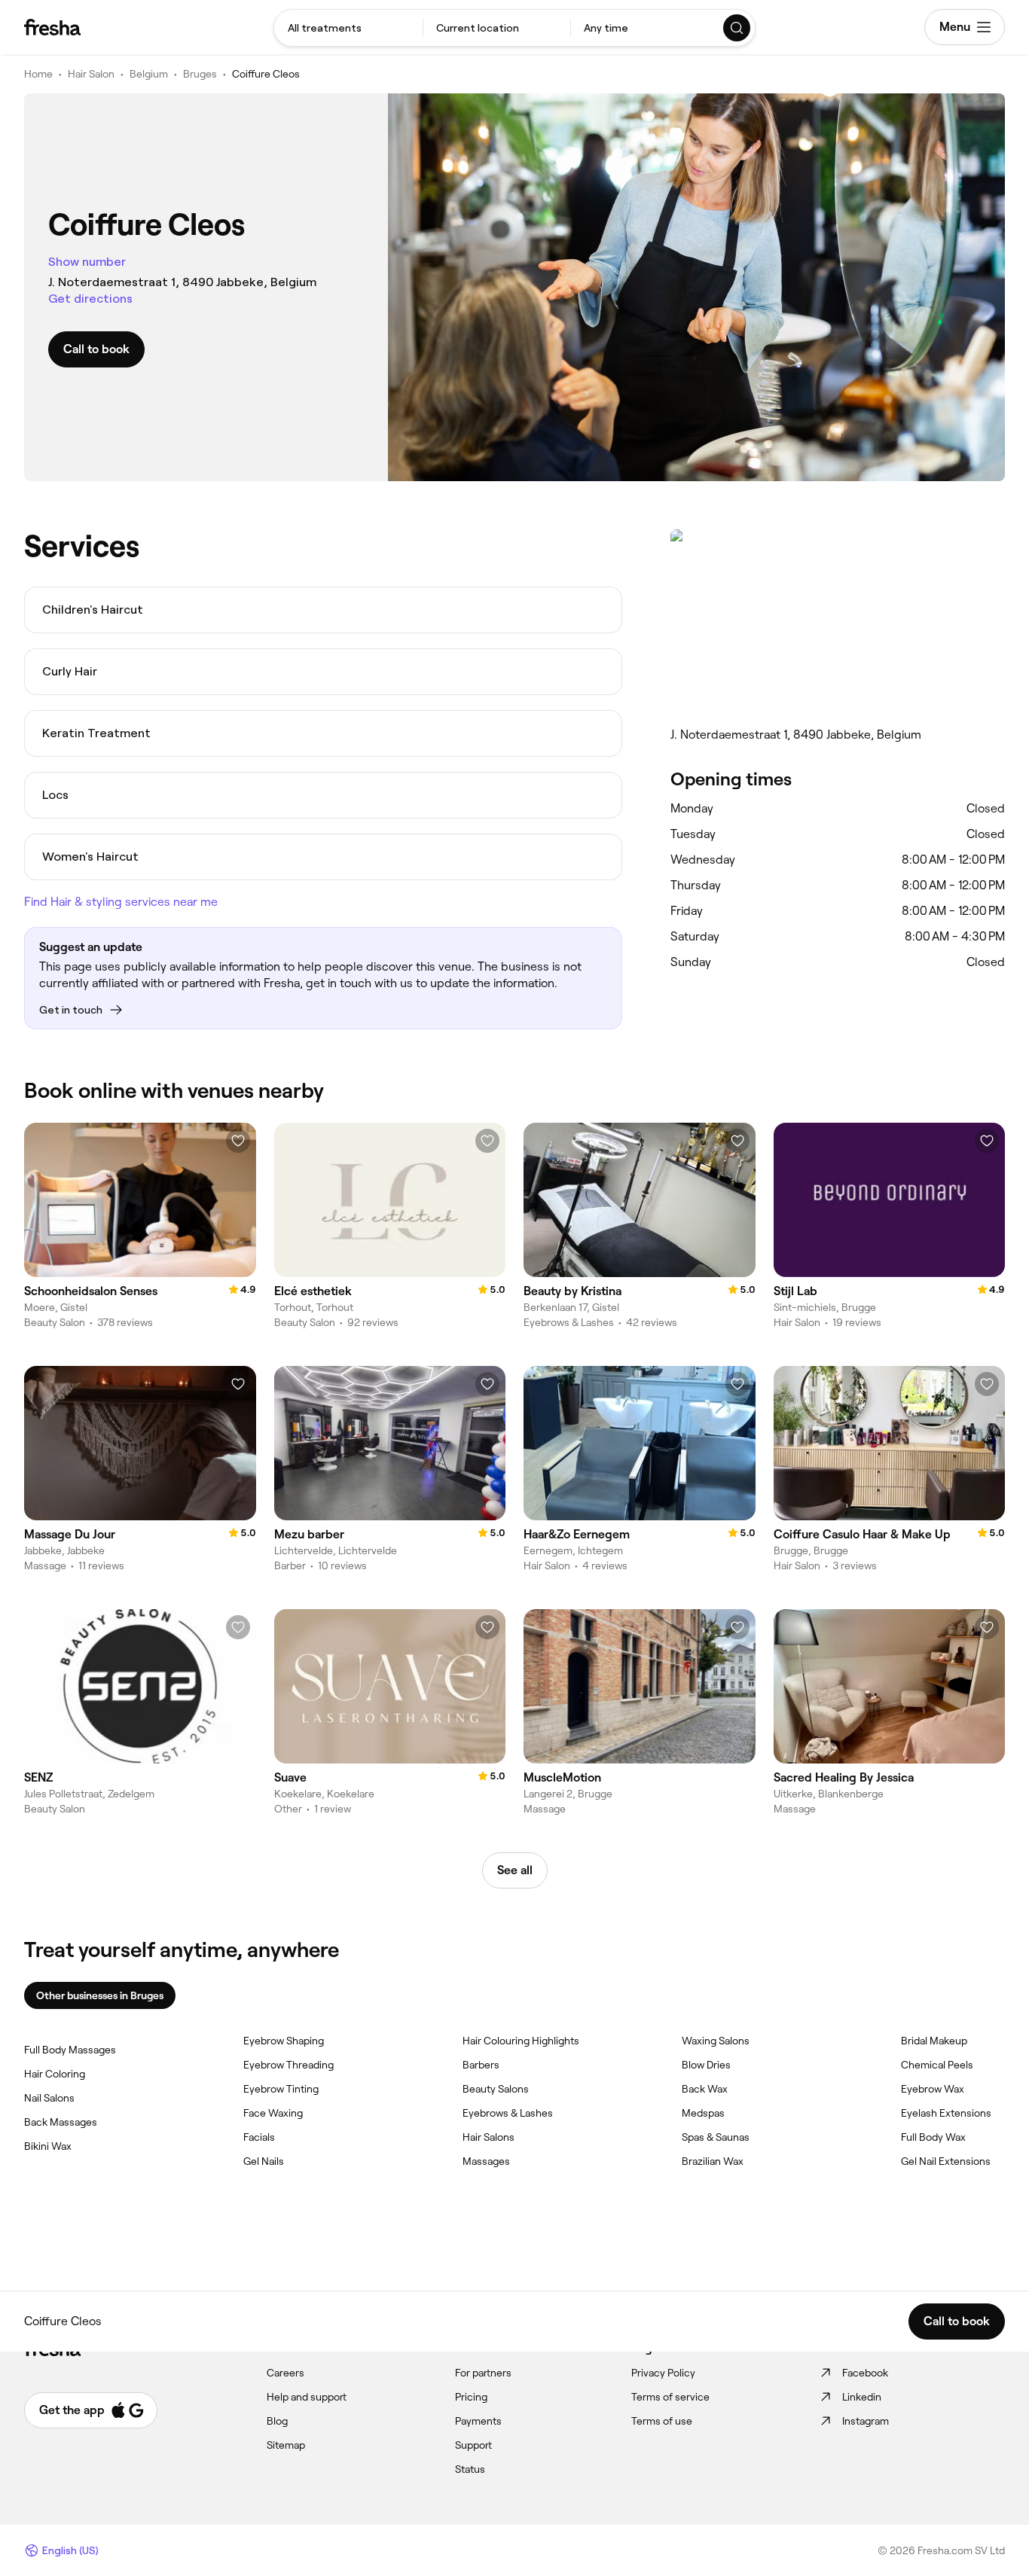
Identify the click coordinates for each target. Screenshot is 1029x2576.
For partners (483, 2373)
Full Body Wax (933, 2137)
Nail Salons (49, 2098)
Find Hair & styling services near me (121, 902)
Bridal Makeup (934, 2041)
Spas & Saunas (716, 2137)
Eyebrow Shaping (284, 2041)
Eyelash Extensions (946, 2113)
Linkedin (862, 2397)
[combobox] (348, 28)
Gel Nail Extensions (946, 2161)
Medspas (703, 2113)
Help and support (307, 2397)
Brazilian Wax (713, 2161)
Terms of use (662, 2421)
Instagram (866, 2421)
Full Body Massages (70, 2050)
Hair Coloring (55, 2074)
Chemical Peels (937, 2065)
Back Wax (705, 2089)
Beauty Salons (496, 2089)
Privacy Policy (663, 2373)
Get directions (90, 299)
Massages (486, 2161)
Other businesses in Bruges (100, 1995)
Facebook (865, 2373)
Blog (277, 2421)
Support (473, 2445)
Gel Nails (264, 2161)
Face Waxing (273, 2113)
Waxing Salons (716, 2041)
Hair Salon (91, 74)
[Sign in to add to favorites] (238, 1141)
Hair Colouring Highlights (521, 2041)
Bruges (200, 74)
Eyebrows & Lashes (508, 2113)
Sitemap (286, 2445)
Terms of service (670, 2397)
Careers (285, 2373)
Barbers (481, 2065)
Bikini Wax (48, 2146)
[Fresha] (52, 27)
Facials (259, 2137)
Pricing (471, 2397)
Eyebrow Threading (289, 2065)
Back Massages (61, 2122)
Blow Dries (706, 2065)
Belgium (149, 74)
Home (38, 74)
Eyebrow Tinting (281, 2089)
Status (470, 2469)
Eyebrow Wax (933, 2089)
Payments (478, 2421)
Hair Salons (489, 2137)
